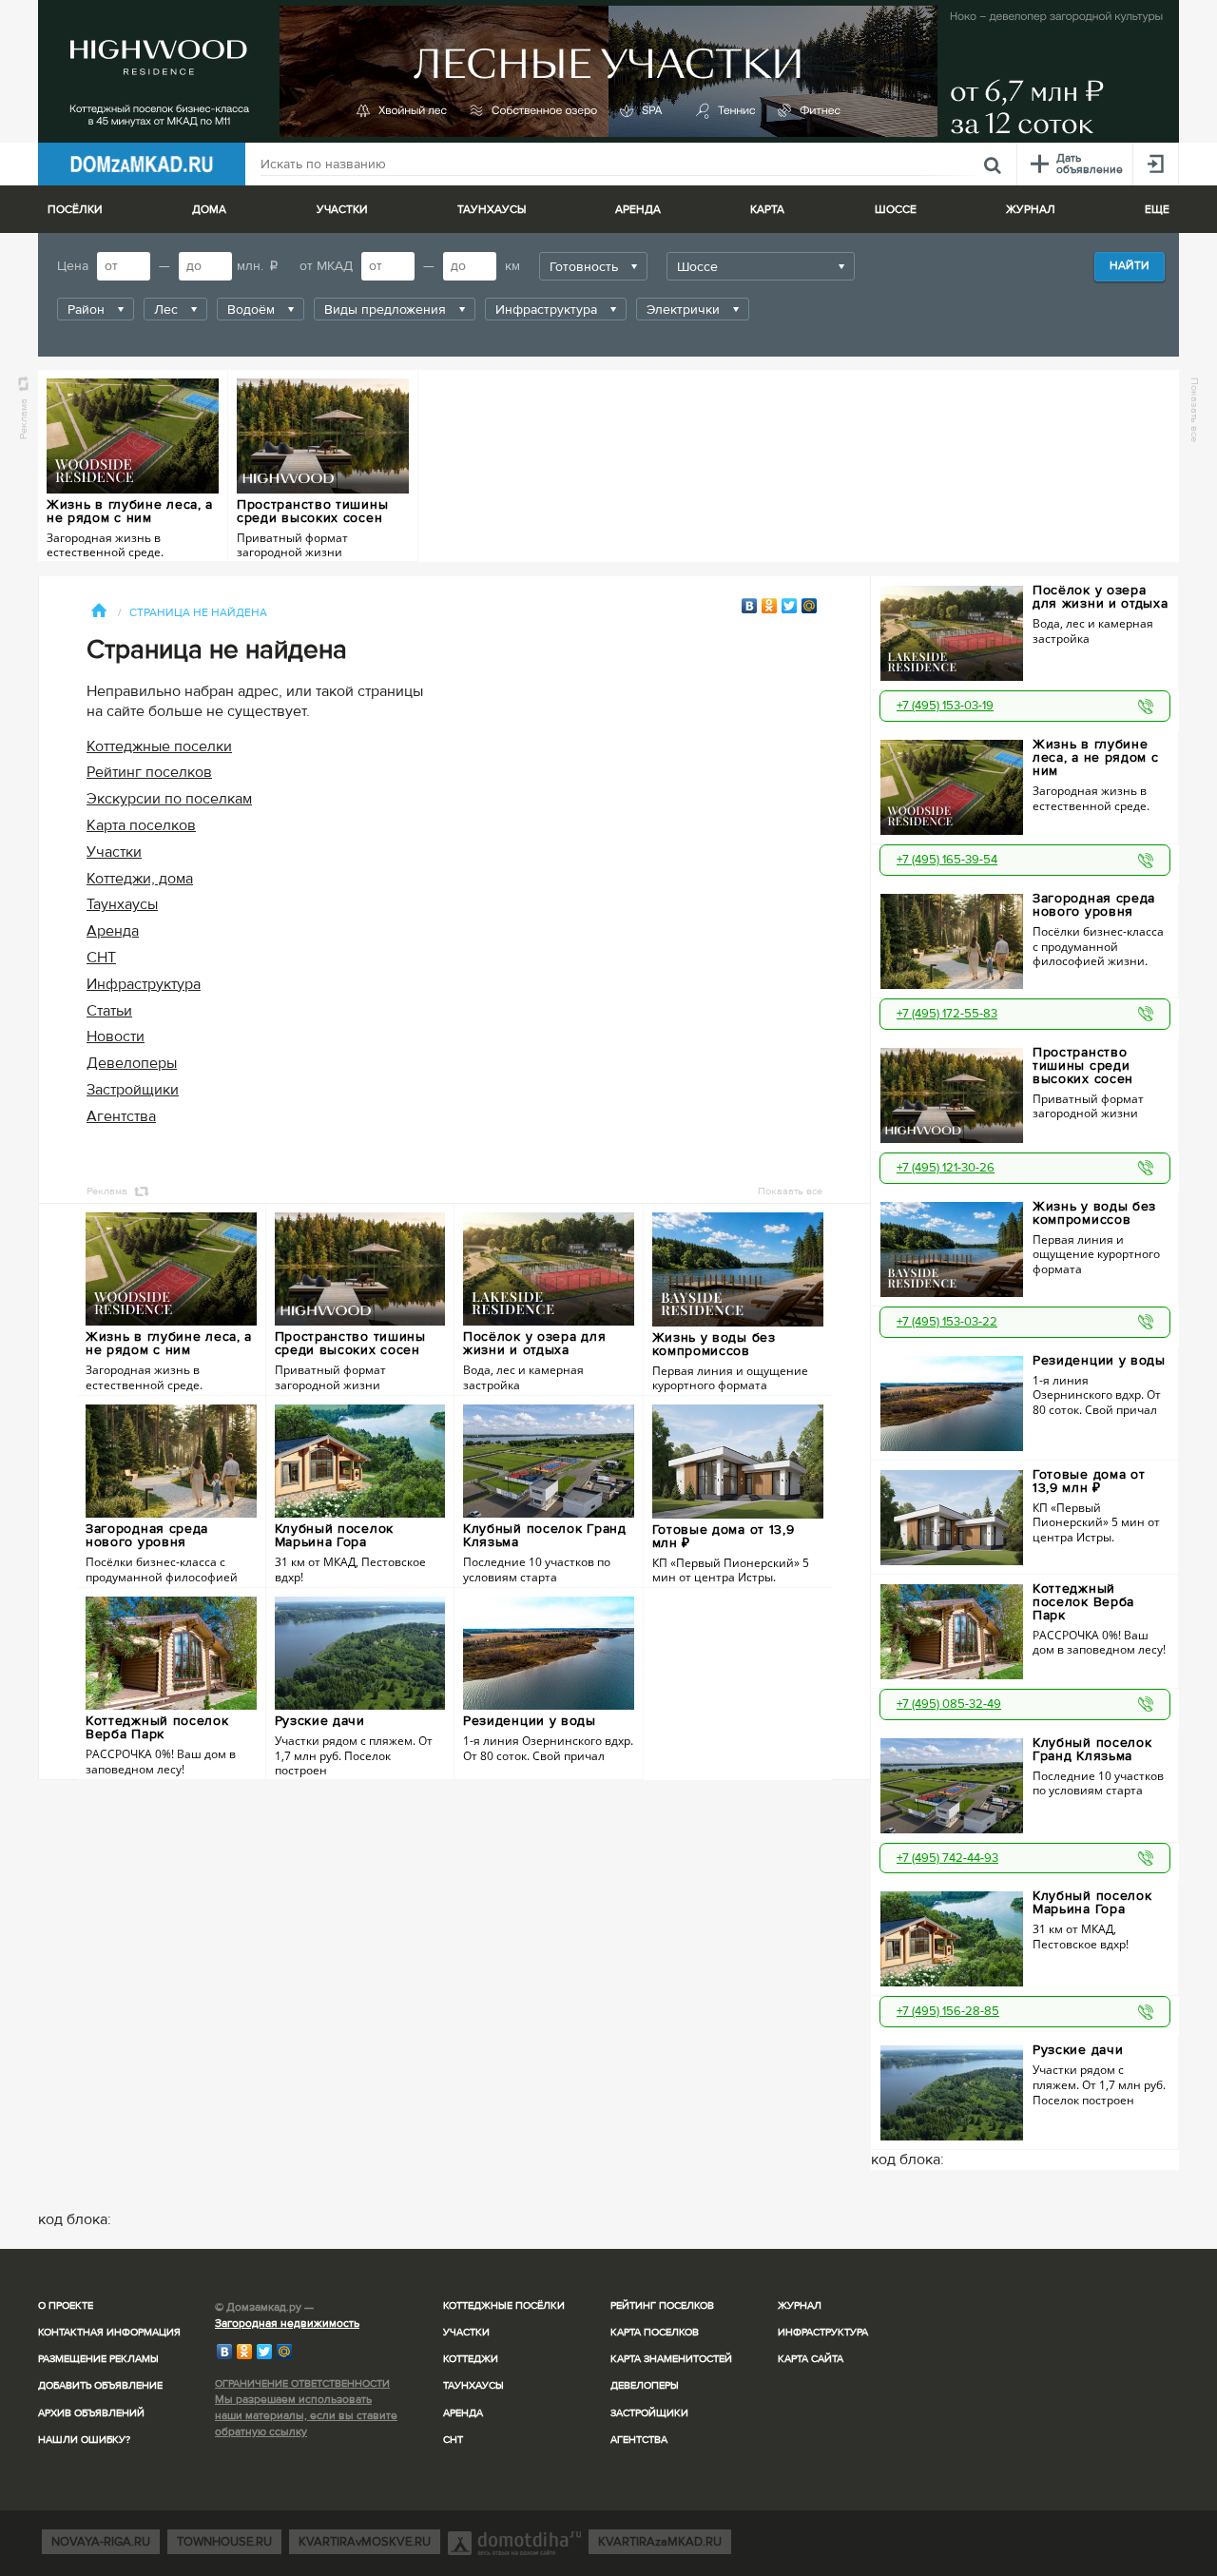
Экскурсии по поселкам (169, 799)
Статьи (109, 1011)
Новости (116, 1036)
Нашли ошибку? (84, 2440)
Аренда (113, 931)
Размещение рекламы (98, 2359)
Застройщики (133, 1090)
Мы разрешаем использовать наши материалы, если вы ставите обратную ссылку (306, 2416)
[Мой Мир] (810, 606)
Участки (114, 852)
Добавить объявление (100, 2385)
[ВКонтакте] (750, 606)
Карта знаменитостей (671, 2359)
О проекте (66, 2305)
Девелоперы (132, 1063)
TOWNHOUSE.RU (224, 2542)
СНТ (101, 958)
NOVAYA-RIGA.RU (101, 2542)
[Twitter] (790, 606)
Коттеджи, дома (140, 879)
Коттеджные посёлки (504, 2305)
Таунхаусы (492, 210)
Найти (1130, 266)
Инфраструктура (144, 984)
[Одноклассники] (770, 606)
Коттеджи (471, 2359)
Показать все (1195, 410)
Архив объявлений (91, 2413)
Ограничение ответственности (302, 2383)
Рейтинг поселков (149, 772)
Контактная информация (109, 2332)
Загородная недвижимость (287, 2324)
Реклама (23, 419)
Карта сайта (811, 2359)
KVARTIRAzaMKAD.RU (660, 2542)
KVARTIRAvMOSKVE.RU (365, 2542)
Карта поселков (141, 825)
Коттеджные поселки (159, 746)
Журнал (800, 2305)
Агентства (121, 1116)
